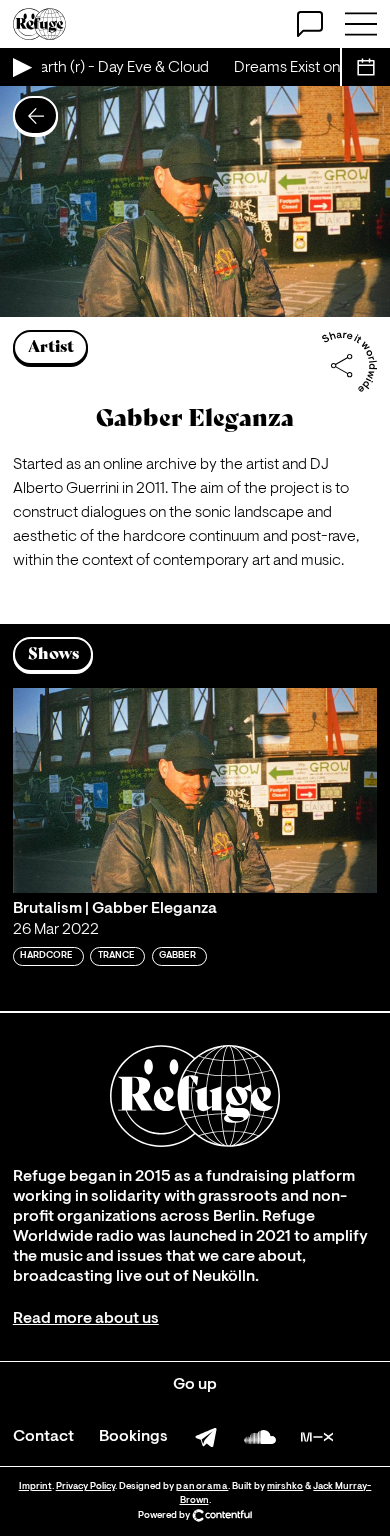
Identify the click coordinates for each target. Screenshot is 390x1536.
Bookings (133, 1437)
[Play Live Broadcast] (21, 67)
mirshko (285, 1486)
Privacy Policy (85, 1486)
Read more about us (86, 1319)
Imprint (35, 1486)
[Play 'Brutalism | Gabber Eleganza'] (195, 790)
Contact (43, 1437)
